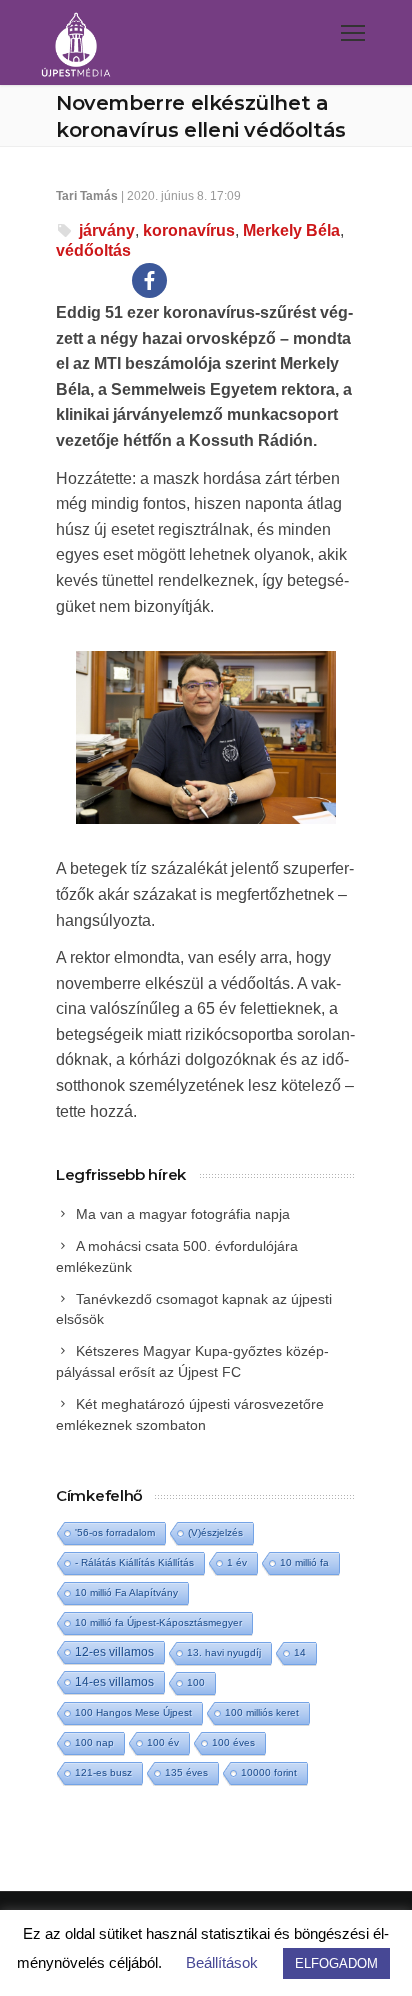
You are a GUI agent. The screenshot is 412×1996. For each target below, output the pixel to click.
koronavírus (189, 230)
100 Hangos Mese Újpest (133, 1712)
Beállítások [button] (222, 1962)
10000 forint (269, 1772)
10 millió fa (304, 1562)
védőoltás (93, 250)
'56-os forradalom (115, 1532)
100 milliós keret (262, 1712)
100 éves (233, 1742)
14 (300, 1652)
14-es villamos (114, 1682)
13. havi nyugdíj (224, 1652)
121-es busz (103, 1772)
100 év (163, 1742)
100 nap (94, 1742)
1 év (237, 1562)
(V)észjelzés (215, 1532)
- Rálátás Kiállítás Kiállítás (134, 1562)
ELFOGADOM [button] (336, 1963)
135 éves (186, 1772)
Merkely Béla (291, 230)
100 (196, 1682)
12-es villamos (114, 1651)
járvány (107, 230)
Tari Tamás (87, 196)
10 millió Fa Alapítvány (126, 1592)
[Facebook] (149, 280)
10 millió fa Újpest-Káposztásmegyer (158, 1622)
